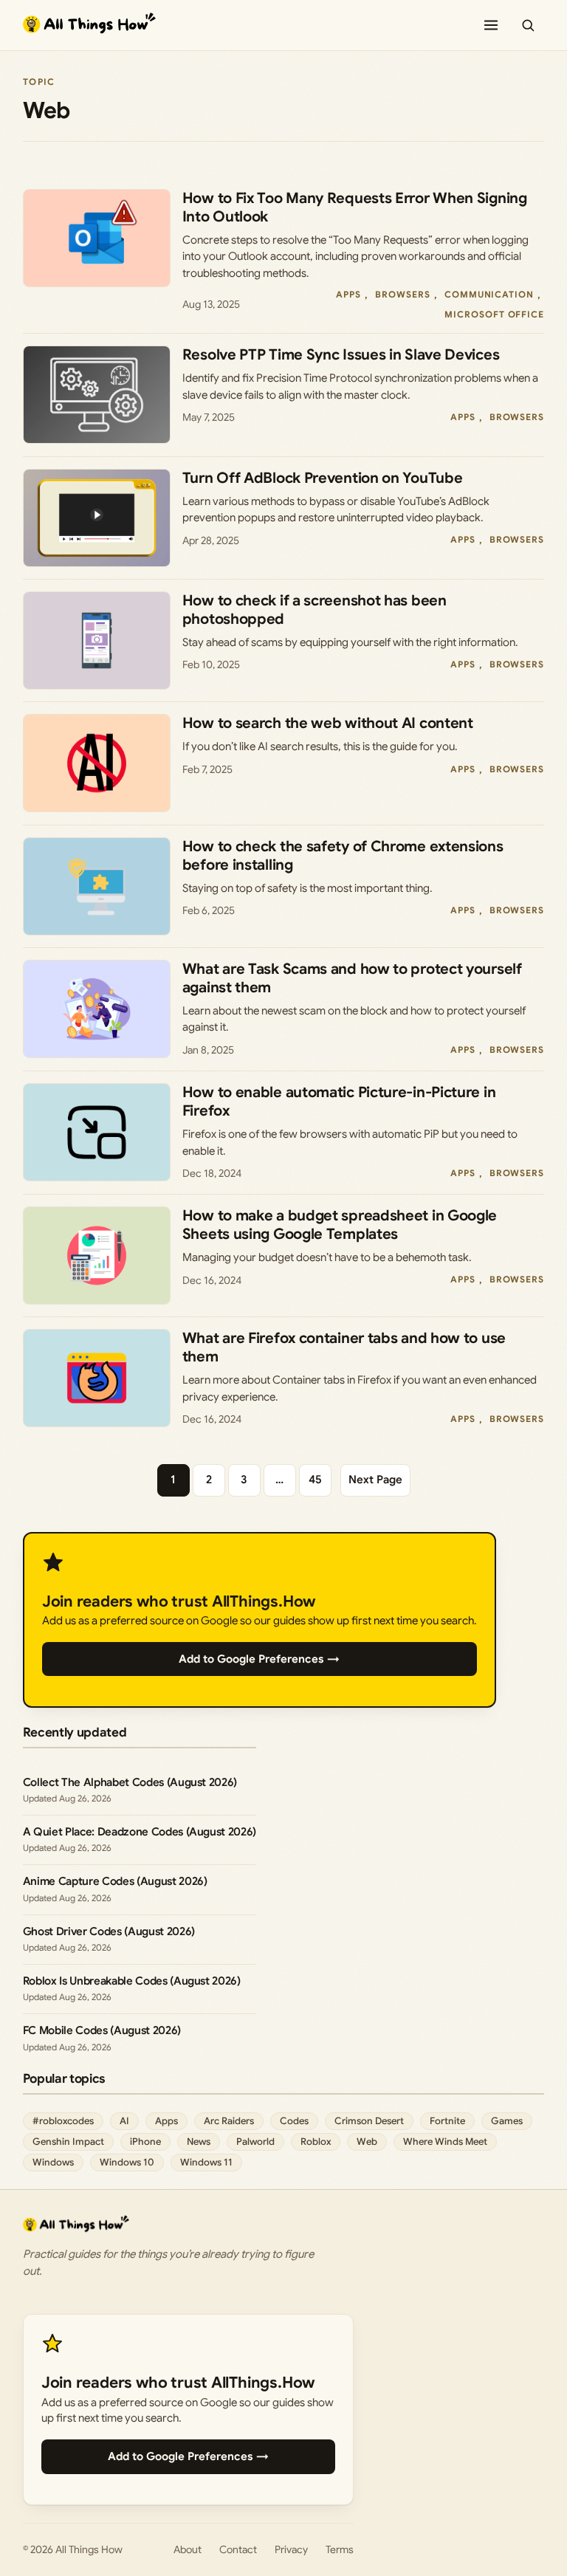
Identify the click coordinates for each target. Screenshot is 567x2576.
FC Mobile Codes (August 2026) (102, 2030)
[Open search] (528, 25)
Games (507, 2121)
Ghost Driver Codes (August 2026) (109, 1931)
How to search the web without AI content (328, 723)
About (188, 2549)
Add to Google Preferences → (259, 1659)
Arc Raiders (229, 2121)
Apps (348, 294)
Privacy (291, 2549)
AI (124, 2121)
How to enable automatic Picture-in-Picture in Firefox (339, 1102)
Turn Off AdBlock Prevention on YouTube (323, 478)
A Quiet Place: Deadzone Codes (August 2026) (140, 1832)
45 (315, 1480)
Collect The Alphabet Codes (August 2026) (130, 1782)
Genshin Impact (68, 2141)
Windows (53, 2162)
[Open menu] (491, 25)
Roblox (316, 2141)
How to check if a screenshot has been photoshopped (315, 610)
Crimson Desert (369, 2121)
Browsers (403, 294)
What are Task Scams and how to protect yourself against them (352, 978)
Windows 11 (206, 2162)
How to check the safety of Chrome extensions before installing (343, 856)
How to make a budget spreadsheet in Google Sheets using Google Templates (340, 1225)
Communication (489, 294)
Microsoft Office (494, 314)
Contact (238, 2549)
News (199, 2141)
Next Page (375, 1480)
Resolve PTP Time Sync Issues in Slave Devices (341, 355)
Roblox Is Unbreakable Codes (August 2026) (132, 1981)
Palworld (255, 2141)
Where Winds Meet (445, 2141)
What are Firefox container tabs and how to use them (344, 1347)
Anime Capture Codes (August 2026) (115, 1881)
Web (367, 2141)
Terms (340, 2549)
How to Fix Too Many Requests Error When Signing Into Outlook (355, 207)
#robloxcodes (63, 2121)
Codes (294, 2121)
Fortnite (447, 2121)
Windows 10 (127, 2162)
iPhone (145, 2141)
